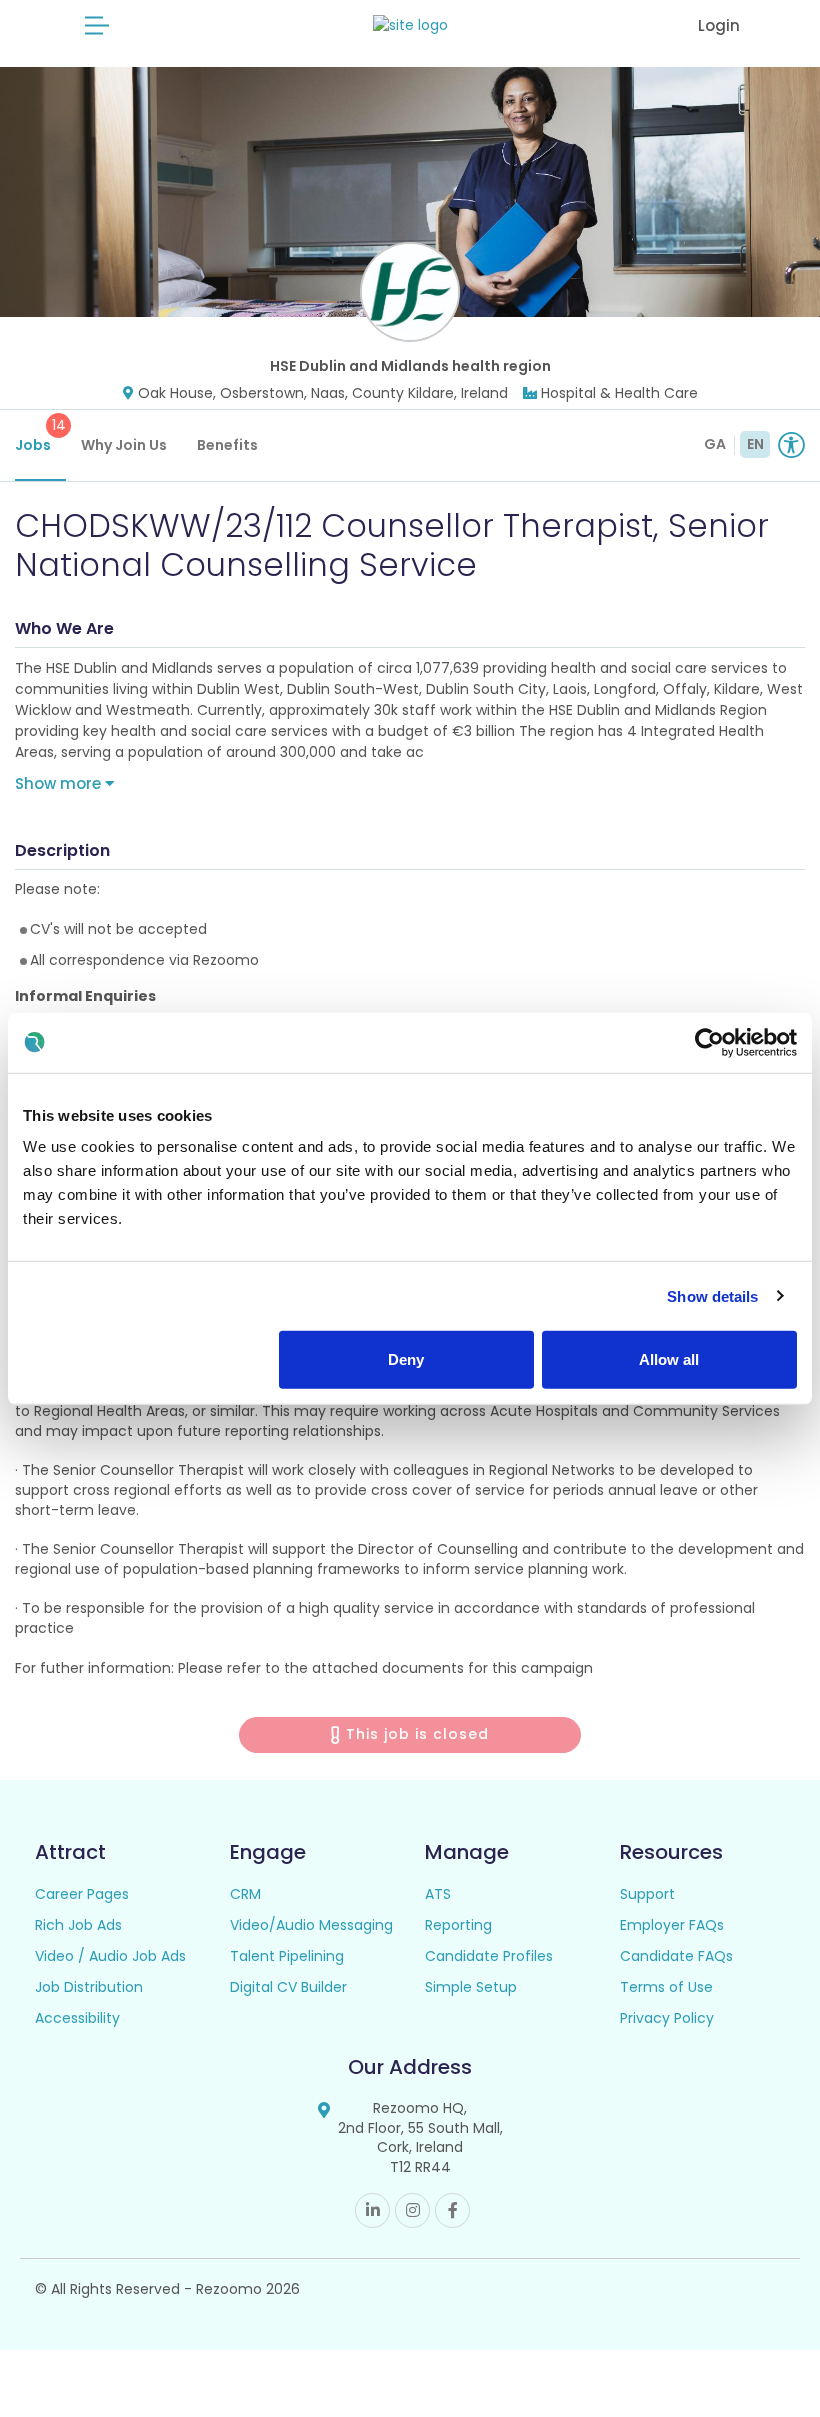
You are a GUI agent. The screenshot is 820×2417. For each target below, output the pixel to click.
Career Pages (82, 1894)
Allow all (669, 1359)
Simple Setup (471, 1987)
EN (755, 444)
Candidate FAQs (676, 1956)
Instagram (412, 2210)
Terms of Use (666, 1987)
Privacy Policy (667, 2018)
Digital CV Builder (288, 1987)
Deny (406, 1359)
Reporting (458, 1925)
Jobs (40, 435)
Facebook (452, 2210)
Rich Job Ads (78, 1925)
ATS (438, 1894)
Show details (712, 1295)
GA (715, 444)
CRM (245, 1894)
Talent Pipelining (287, 1956)
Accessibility (77, 2018)
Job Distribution (89, 1987)
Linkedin (372, 2210)
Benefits (227, 445)
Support (647, 1894)
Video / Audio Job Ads (110, 1956)
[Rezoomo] (410, 25)
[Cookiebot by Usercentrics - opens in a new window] (709, 1042)
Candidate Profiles (489, 1956)
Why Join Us (124, 445)
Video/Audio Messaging (311, 1925)
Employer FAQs (672, 1925)
